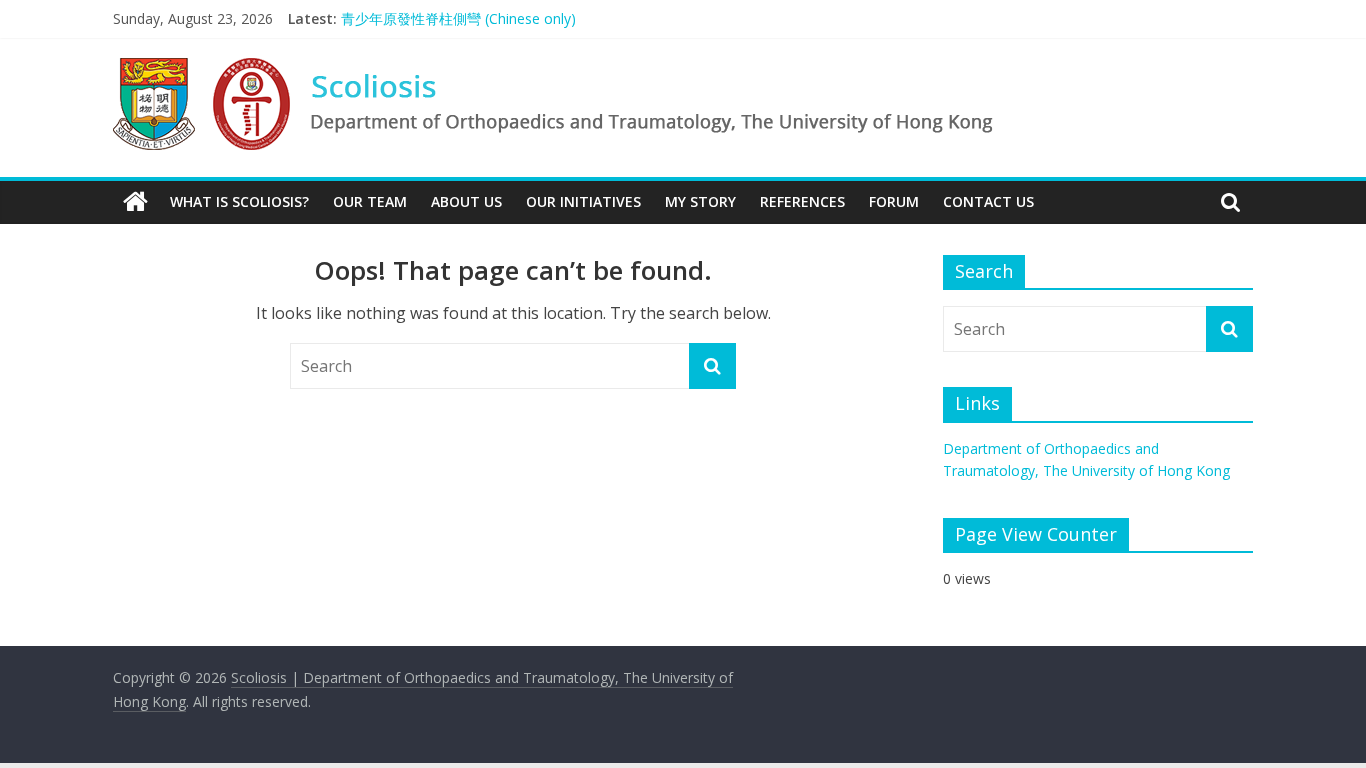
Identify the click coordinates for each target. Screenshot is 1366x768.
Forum (894, 201)
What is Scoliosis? (239, 201)
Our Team (370, 201)
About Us (466, 201)
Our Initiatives (583, 201)
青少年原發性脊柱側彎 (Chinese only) (458, 18)
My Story (700, 201)
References (802, 201)
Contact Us (988, 201)
